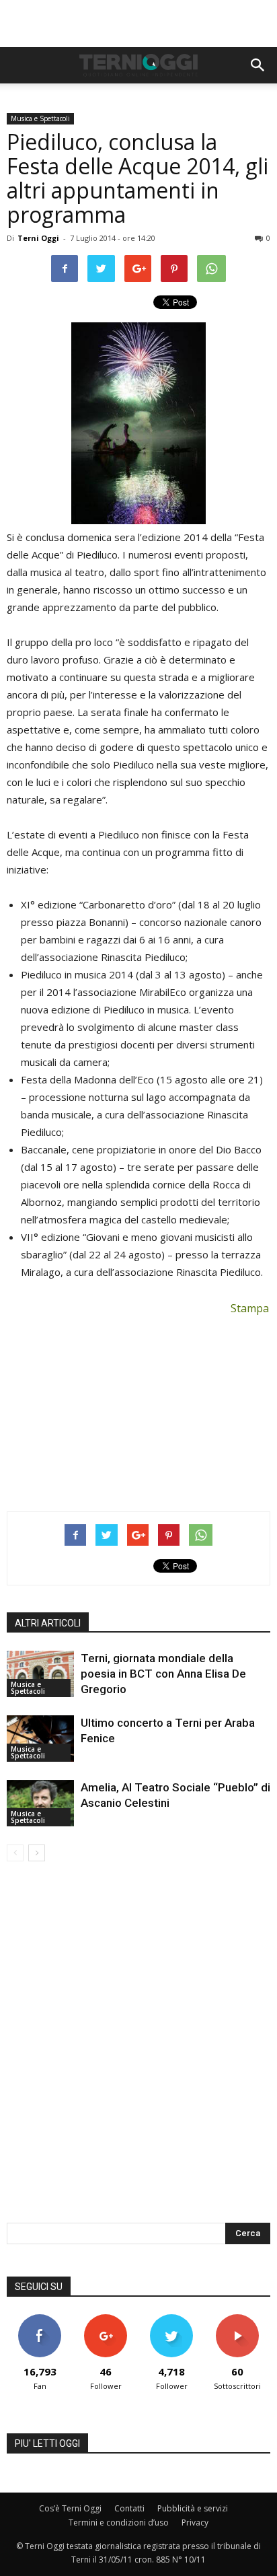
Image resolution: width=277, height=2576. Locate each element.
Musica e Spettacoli (40, 118)
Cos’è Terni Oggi (70, 2508)
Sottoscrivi (237, 2319)
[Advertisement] (138, 24)
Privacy (195, 2523)
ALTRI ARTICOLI (48, 1623)
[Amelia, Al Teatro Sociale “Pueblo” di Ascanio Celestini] (40, 1803)
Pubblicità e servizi (193, 2508)
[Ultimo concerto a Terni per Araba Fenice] (40, 1739)
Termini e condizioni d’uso (119, 2523)
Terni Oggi (38, 238)
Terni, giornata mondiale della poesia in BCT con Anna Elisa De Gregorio (163, 1674)
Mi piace (40, 2319)
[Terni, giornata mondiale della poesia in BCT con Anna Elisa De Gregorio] (40, 1674)
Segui (106, 2319)
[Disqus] (138, 2051)
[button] (258, 65)
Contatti (129, 2508)
